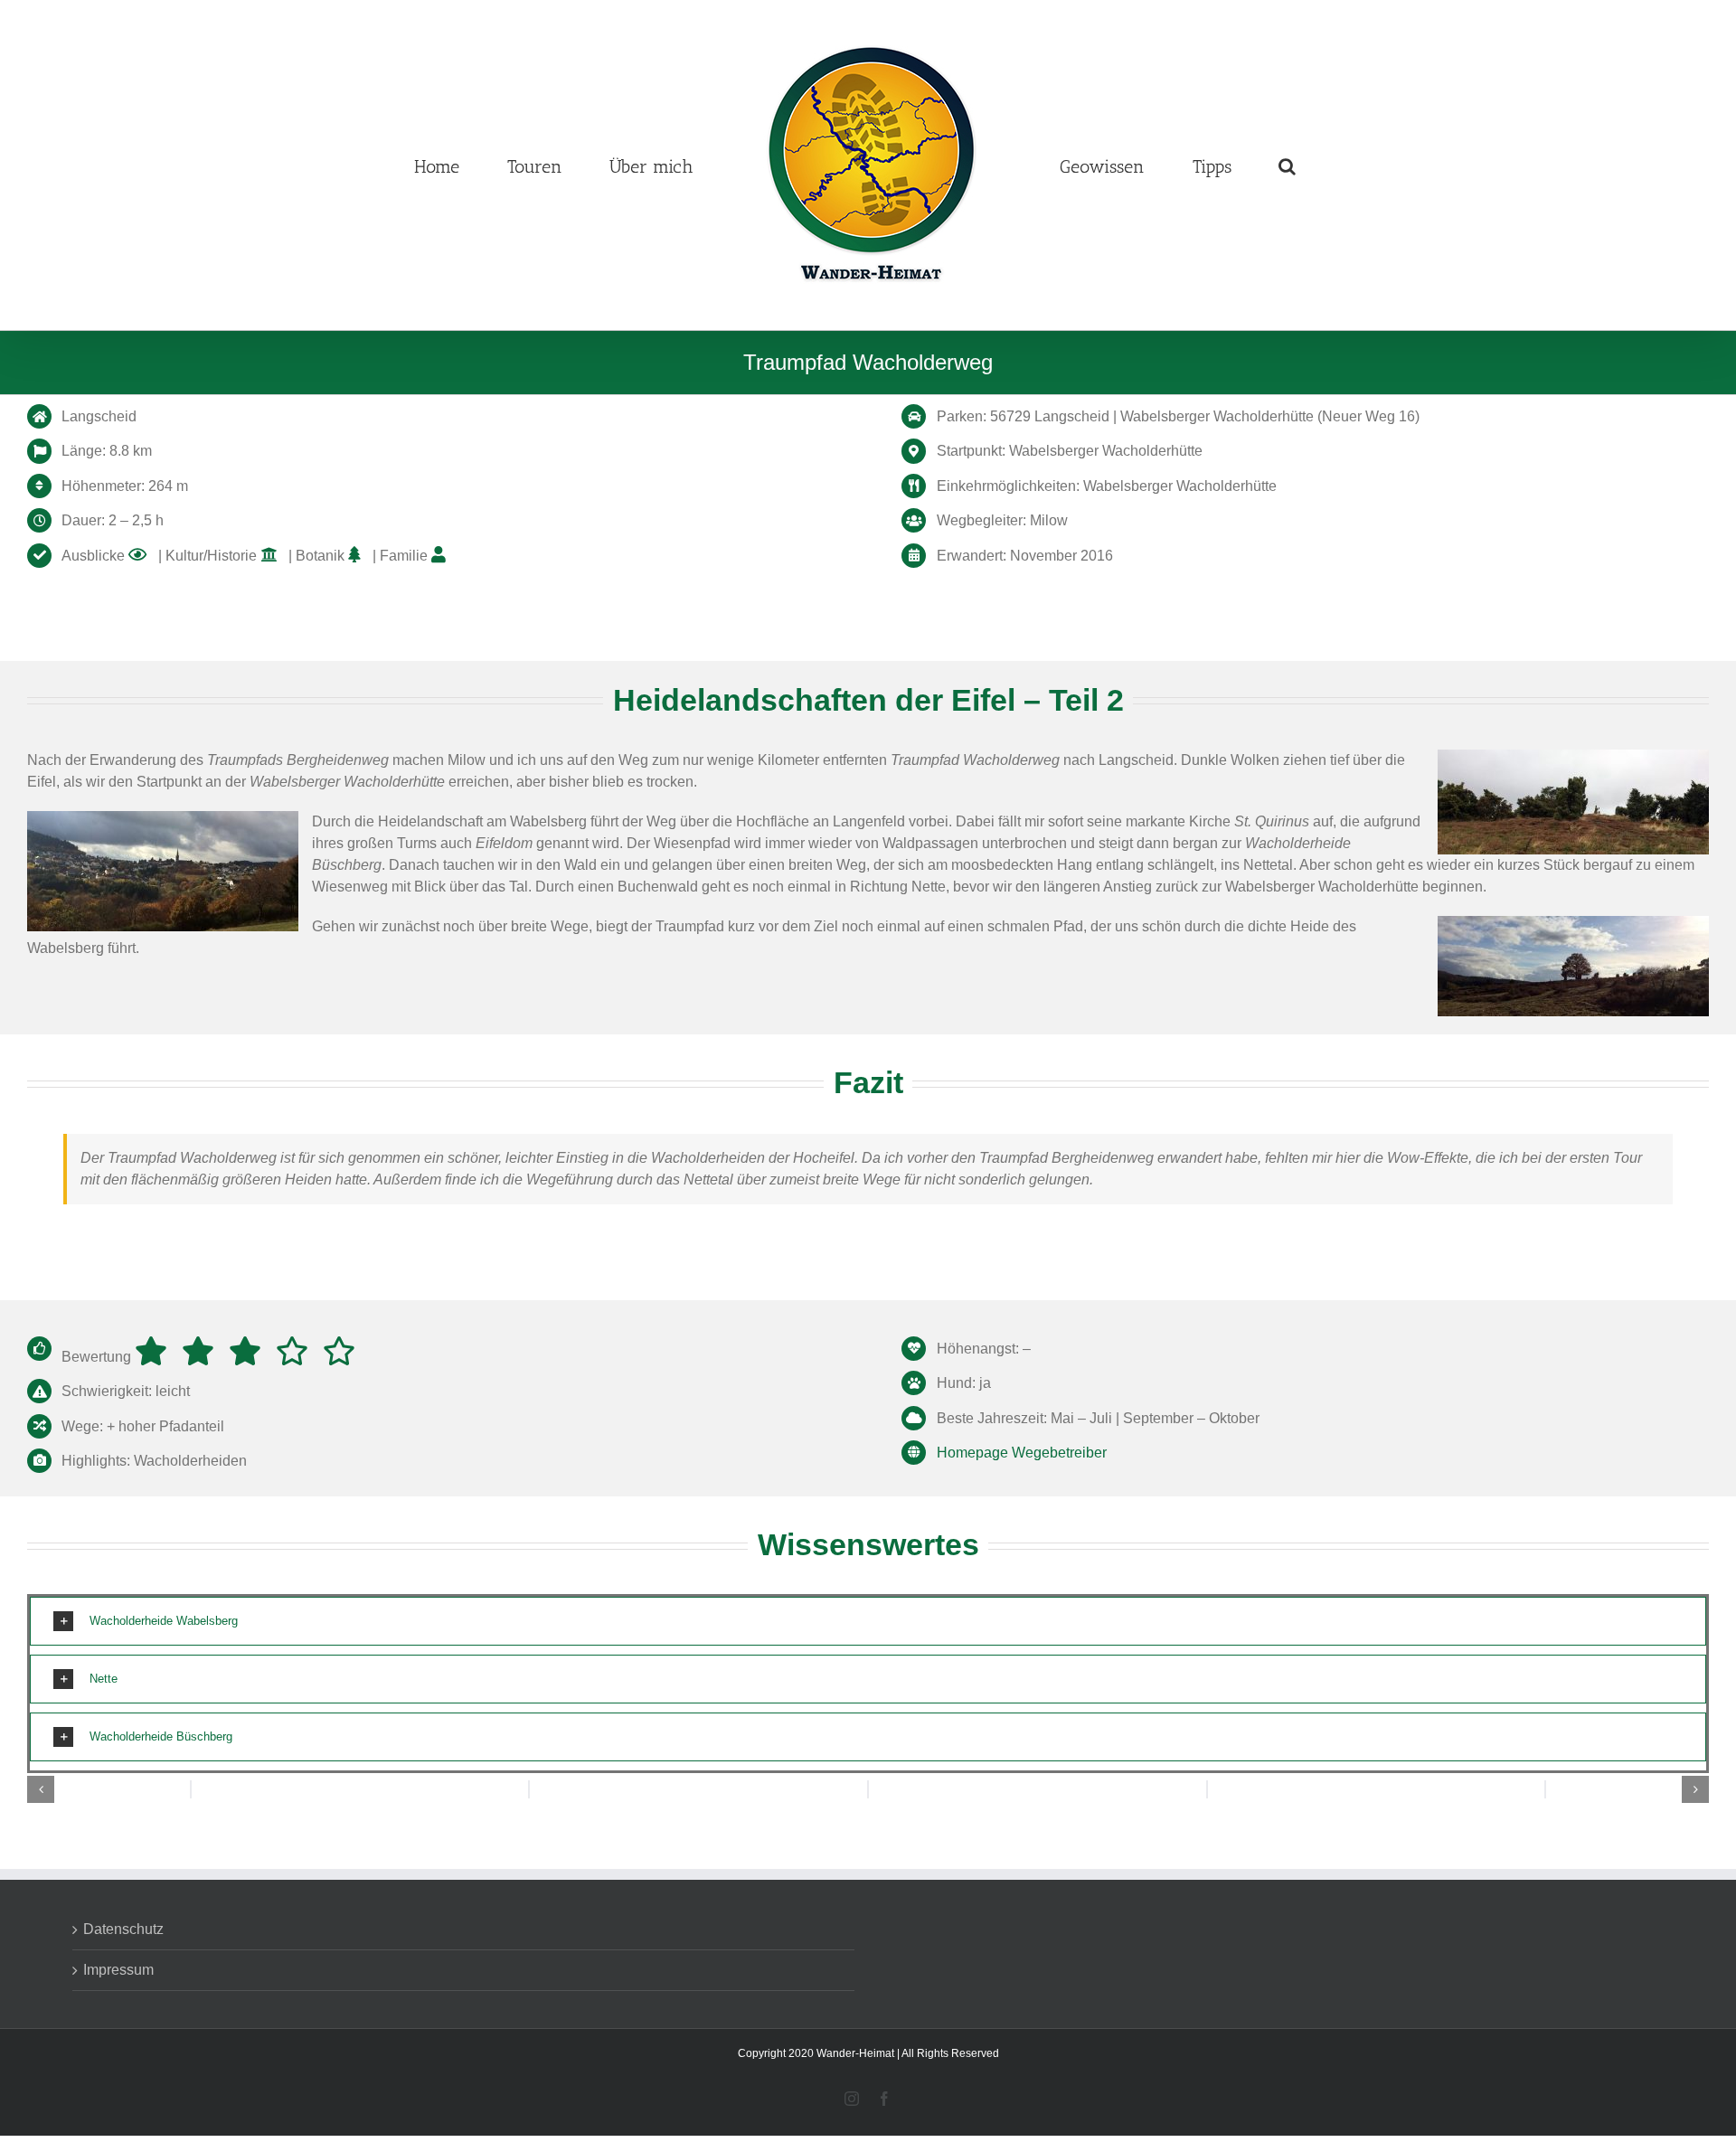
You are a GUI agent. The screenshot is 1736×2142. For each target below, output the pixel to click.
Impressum (118, 1970)
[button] (1296, 165)
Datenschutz (123, 1929)
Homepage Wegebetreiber (1022, 1453)
